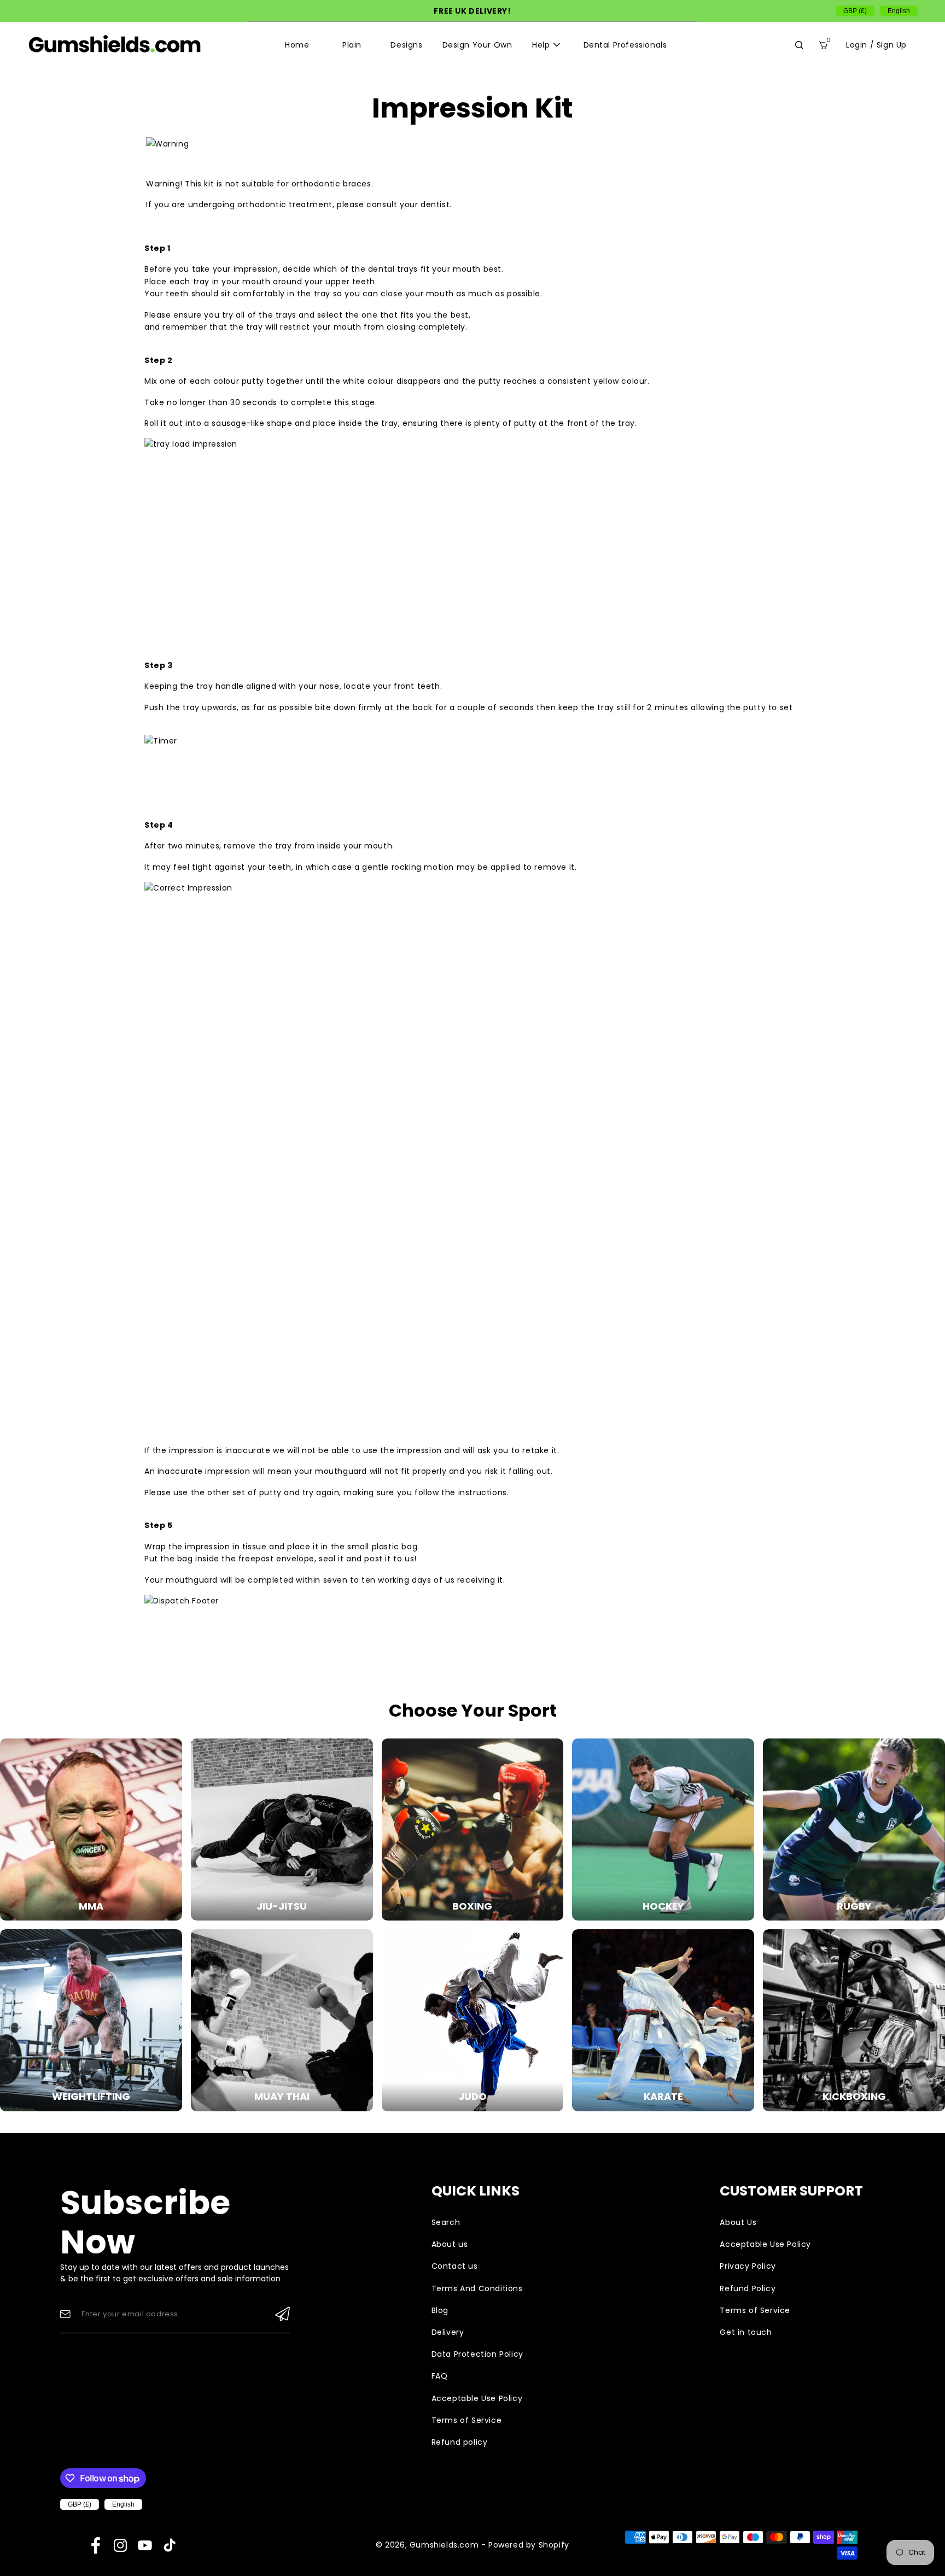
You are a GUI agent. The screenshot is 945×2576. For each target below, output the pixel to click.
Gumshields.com (444, 2545)
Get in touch (746, 2332)
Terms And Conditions (477, 2288)
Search (446, 2222)
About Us (738, 2222)
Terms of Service (467, 2420)
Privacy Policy (748, 2266)
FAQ (440, 2376)
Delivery (448, 2332)
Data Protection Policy (477, 2354)
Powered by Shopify (529, 2545)
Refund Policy (748, 2288)
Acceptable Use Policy (477, 2398)
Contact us (455, 2266)
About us (450, 2244)
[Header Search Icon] (799, 45)
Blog (440, 2310)
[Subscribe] (282, 2314)
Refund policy (460, 2442)
